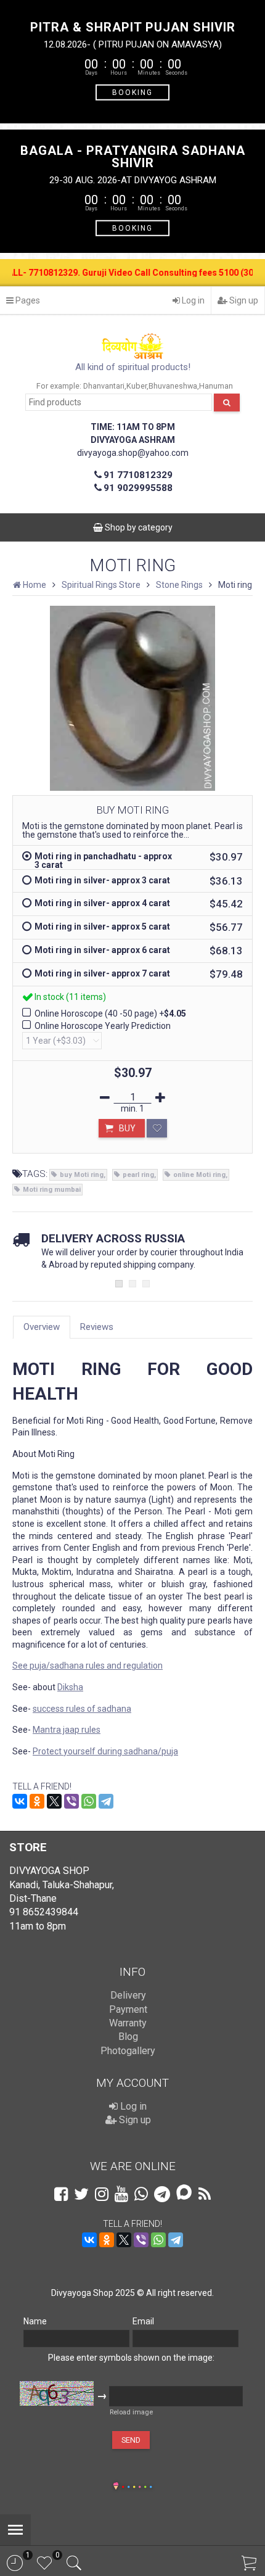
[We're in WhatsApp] (141, 2194)
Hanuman (216, 386)
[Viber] (71, 1801)
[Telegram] (106, 1801)
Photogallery (128, 2051)
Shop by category (138, 527)
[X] (54, 1801)
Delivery (128, 1995)
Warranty (128, 2023)
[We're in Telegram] (162, 2194)
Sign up (243, 300)
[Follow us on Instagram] (102, 2194)
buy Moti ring (82, 1175)
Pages (27, 300)
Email (143, 2321)
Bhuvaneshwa (173, 386)
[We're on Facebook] (61, 2194)
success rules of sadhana (82, 1709)
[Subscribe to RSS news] (205, 2194)
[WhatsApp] (89, 1801)
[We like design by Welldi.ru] (116, 2487)
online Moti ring (199, 1175)
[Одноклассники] (37, 1801)
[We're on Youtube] (121, 2194)
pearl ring (138, 1175)
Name (35, 2321)
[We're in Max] (184, 2193)
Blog (128, 2037)
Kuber (137, 386)
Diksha (70, 1687)
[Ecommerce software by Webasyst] (137, 2485)
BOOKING (132, 92)
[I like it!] (157, 1128)
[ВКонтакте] (20, 1801)
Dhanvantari (104, 386)
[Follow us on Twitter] (81, 2194)
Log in (192, 300)
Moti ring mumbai (52, 1190)
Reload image (131, 2412)
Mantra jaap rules (67, 1730)
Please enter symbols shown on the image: (131, 2358)
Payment (128, 2009)
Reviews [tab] (97, 1327)
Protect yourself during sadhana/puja (105, 1751)
